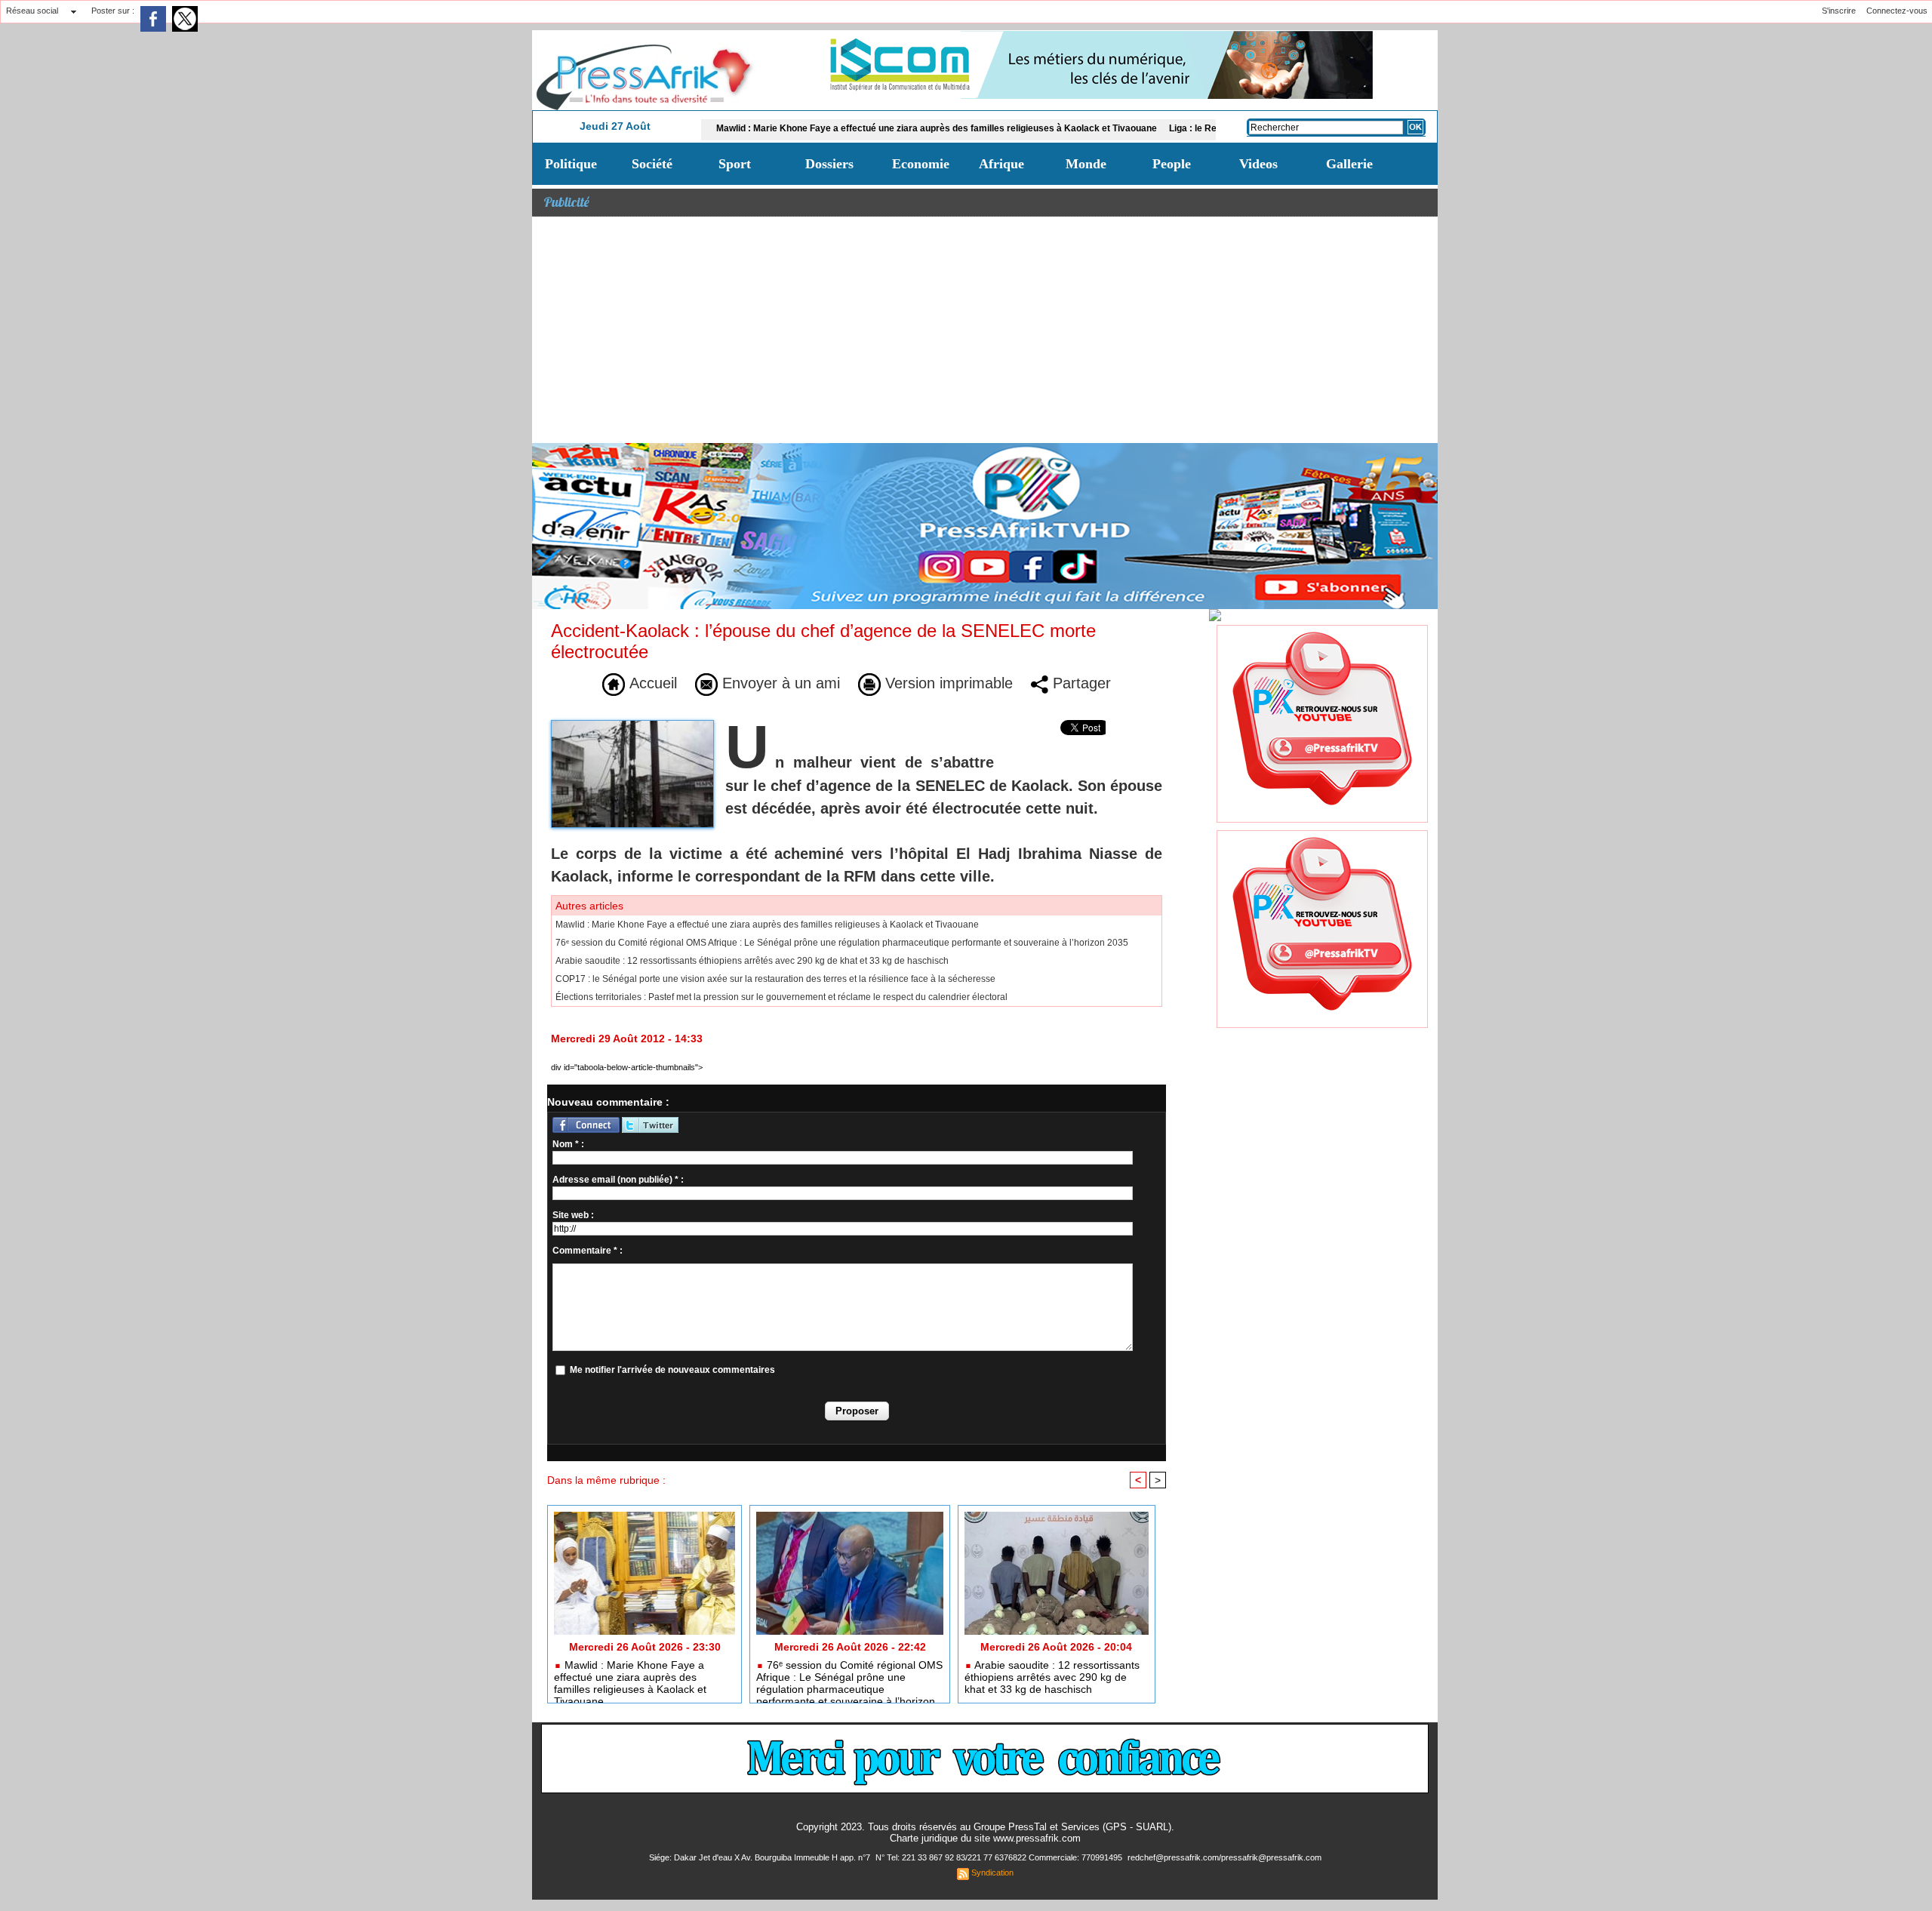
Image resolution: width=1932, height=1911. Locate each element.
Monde (1086, 164)
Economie (921, 164)
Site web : (573, 1215)
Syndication (992, 1873)
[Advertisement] (985, 330)
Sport (735, 164)
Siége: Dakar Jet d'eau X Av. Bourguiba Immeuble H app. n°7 (761, 1857)
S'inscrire (1839, 11)
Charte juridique (924, 1838)
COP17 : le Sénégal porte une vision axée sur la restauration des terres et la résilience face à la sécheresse (775, 979)
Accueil (651, 683)
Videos (1258, 164)
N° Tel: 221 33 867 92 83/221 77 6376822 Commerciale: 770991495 (1000, 1857)
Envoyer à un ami (779, 683)
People (1172, 164)
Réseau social (32, 11)
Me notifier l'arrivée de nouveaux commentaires (672, 1370)
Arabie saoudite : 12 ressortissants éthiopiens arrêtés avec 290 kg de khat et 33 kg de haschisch (752, 961)
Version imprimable (947, 683)
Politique (571, 164)
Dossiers (829, 164)
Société (652, 164)
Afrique (1001, 164)
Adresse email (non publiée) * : (618, 1180)
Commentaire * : (588, 1251)
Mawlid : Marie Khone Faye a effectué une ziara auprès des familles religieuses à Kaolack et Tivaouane (862, 128)
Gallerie (1349, 164)
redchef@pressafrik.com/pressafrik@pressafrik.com (1224, 1857)
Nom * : (568, 1144)
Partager (1080, 683)
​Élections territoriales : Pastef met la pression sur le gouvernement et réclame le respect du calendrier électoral (781, 997)
